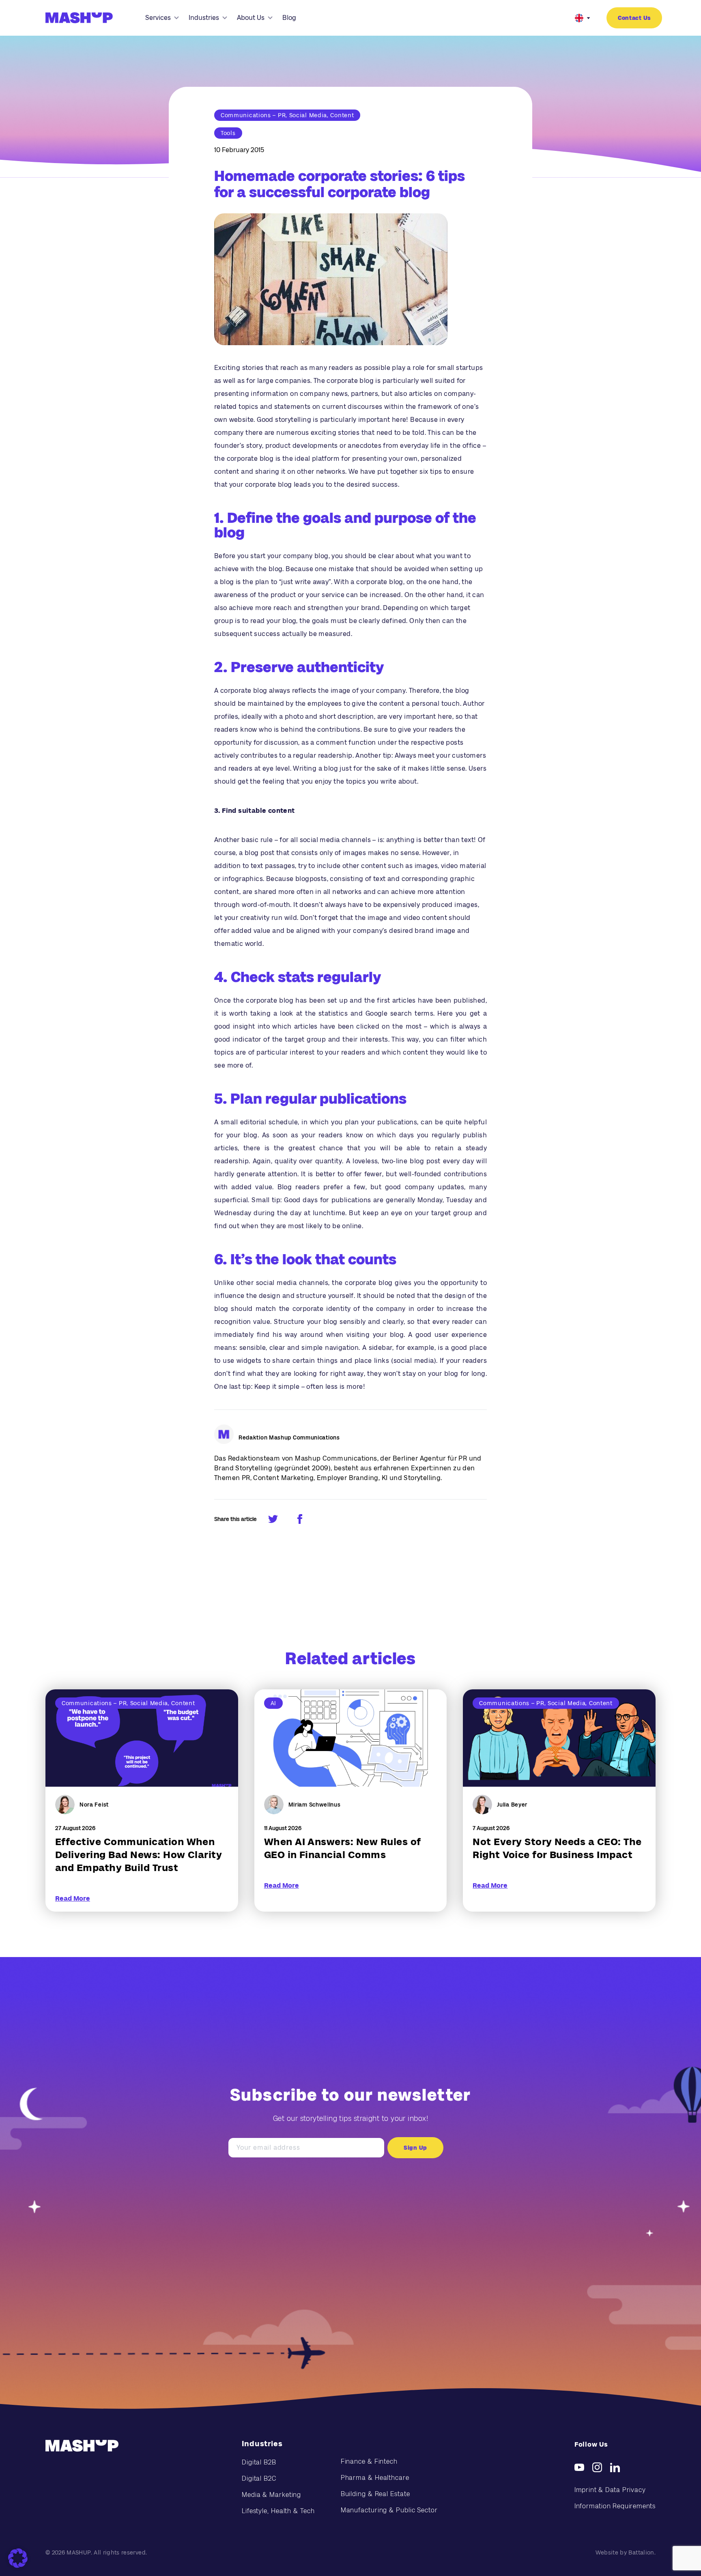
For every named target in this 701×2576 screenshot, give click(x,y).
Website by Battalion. (626, 2552)
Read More (73, 1898)
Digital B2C (259, 2478)
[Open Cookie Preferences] (18, 2558)
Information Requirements (615, 2506)
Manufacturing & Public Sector (389, 2510)
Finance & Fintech (369, 2461)
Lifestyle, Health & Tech (278, 2511)
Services (158, 18)
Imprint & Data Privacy (610, 2490)
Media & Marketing (271, 2495)
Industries (204, 18)
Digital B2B (259, 2462)
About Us (251, 18)
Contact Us (634, 18)
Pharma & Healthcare (375, 2478)
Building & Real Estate (375, 2494)
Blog (289, 18)
